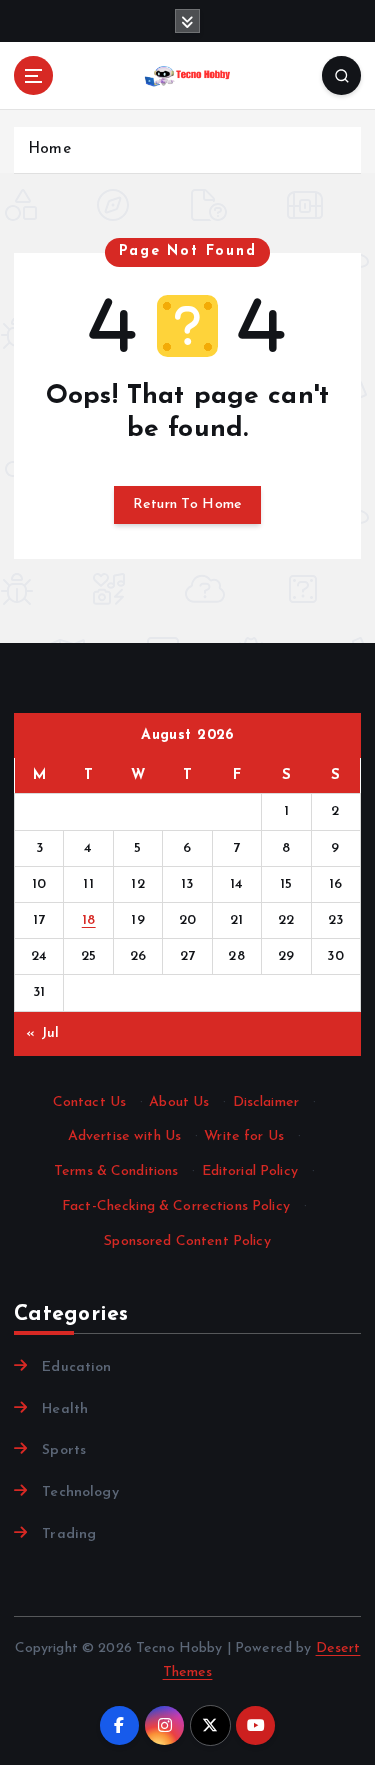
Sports (64, 1450)
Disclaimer (266, 1102)
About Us (179, 1102)
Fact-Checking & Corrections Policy (176, 1206)
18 (89, 920)
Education (76, 1367)
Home (49, 149)
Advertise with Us (124, 1136)
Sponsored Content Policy (187, 1241)
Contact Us (89, 1102)
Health (65, 1409)
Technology (80, 1492)
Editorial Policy (250, 1171)
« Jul (42, 1033)
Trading (69, 1534)
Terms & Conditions (116, 1171)
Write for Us (244, 1136)
